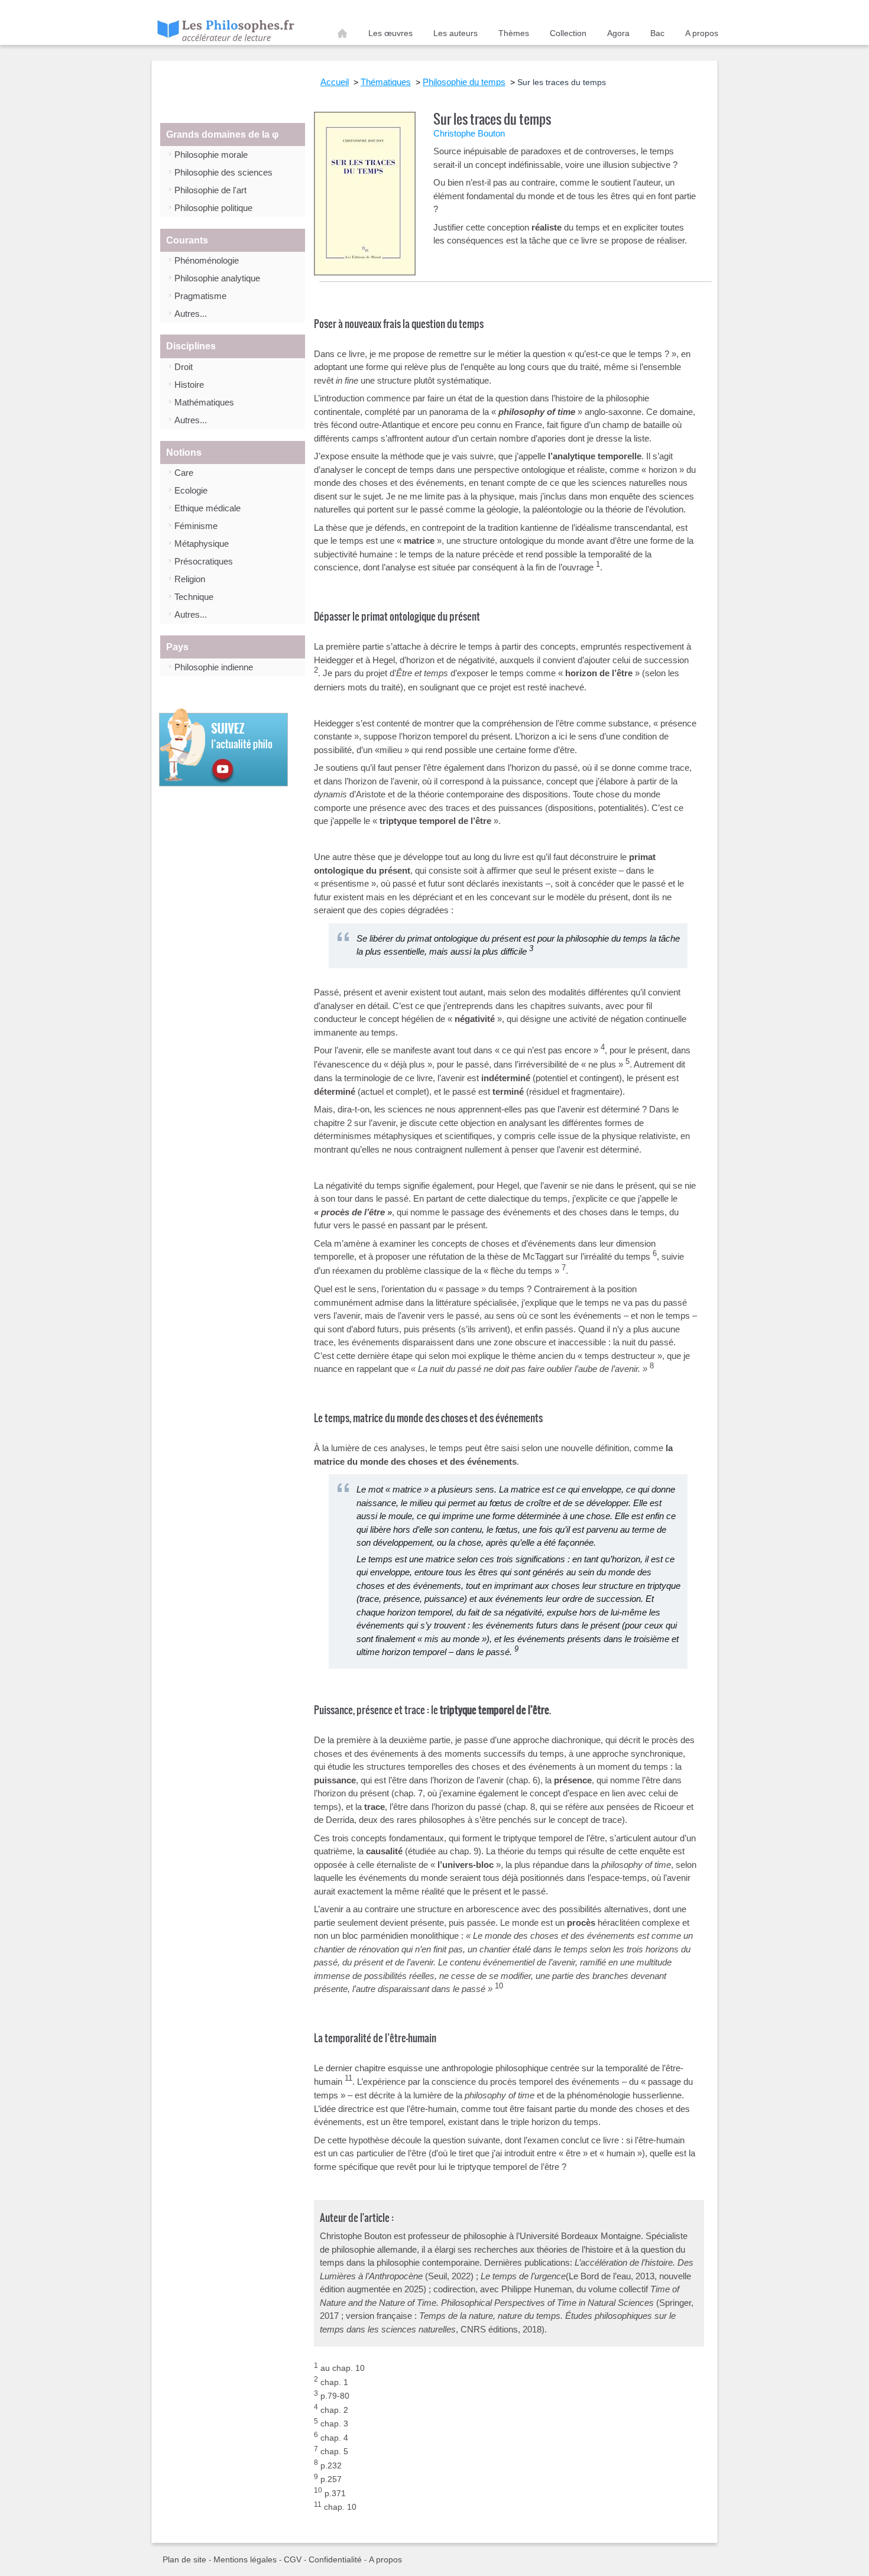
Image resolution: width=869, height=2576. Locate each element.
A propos (702, 33)
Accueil (342, 35)
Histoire (189, 385)
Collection (568, 33)
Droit (184, 367)
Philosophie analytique (217, 278)
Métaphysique (202, 544)
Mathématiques (204, 402)
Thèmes (514, 33)
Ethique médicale (207, 508)
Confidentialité (335, 2559)
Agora (618, 33)
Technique (194, 597)
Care (184, 473)
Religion (190, 579)
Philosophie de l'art (210, 190)
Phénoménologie (207, 260)
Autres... (191, 314)
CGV (293, 2559)
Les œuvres (390, 33)
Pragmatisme (200, 296)
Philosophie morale (211, 155)
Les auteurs (455, 33)
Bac (657, 33)
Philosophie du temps (464, 82)
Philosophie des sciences (223, 172)
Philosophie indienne (214, 667)
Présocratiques (204, 561)
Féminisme (196, 526)
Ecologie (191, 490)
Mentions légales (245, 2559)
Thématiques (386, 82)
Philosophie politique (213, 208)
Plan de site (184, 2559)
